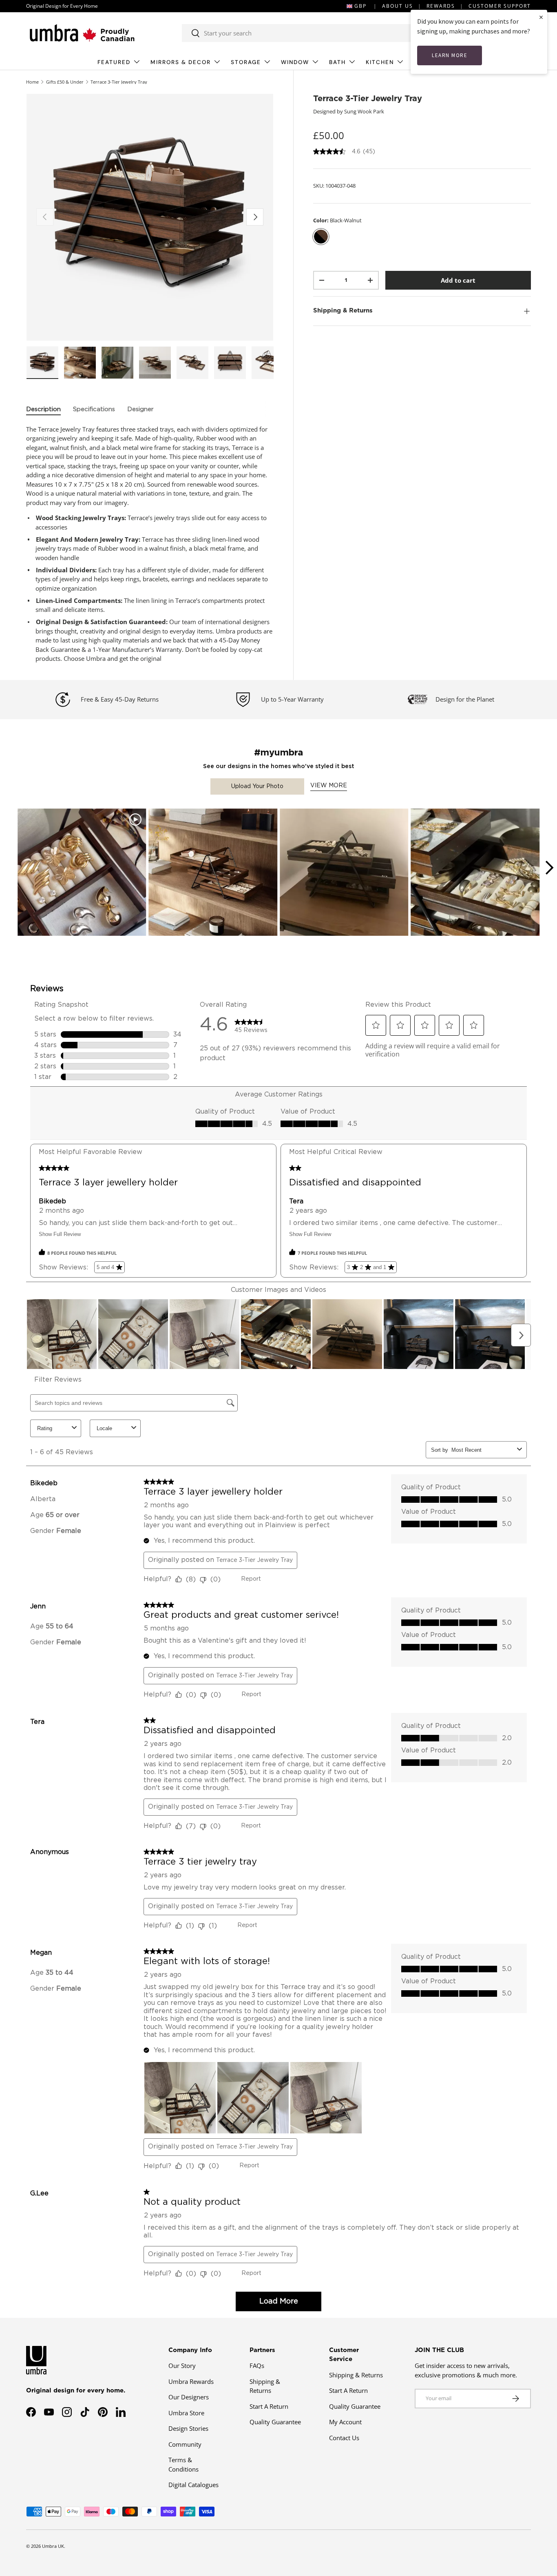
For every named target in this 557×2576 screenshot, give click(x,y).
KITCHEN (380, 62)
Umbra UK (53, 2546)
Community (185, 2444)
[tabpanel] (150, 544)
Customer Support (500, 6)
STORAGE (246, 62)
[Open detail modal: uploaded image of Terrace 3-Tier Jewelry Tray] (344, 873)
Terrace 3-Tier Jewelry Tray (119, 82)
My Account (345, 2422)
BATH (337, 62)
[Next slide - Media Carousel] (549, 868)
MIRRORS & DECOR (181, 62)
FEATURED (114, 62)
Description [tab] (43, 409)
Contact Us (344, 2438)
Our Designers (189, 2397)
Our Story (182, 2366)
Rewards (441, 6)
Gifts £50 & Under (65, 82)
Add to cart (458, 280)
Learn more (450, 55)
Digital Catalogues (193, 2485)
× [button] (541, 17)
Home (32, 82)
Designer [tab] (140, 409)
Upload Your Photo (257, 786)
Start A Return (269, 2406)
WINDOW (295, 62)
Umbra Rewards (191, 2381)
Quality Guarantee (275, 2422)
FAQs (257, 2366)
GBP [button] (360, 6)
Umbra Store (186, 2413)
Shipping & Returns (356, 2375)
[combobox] (307, 33)
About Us (398, 6)
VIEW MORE (329, 786)
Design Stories (188, 2428)
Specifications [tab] (94, 409)
